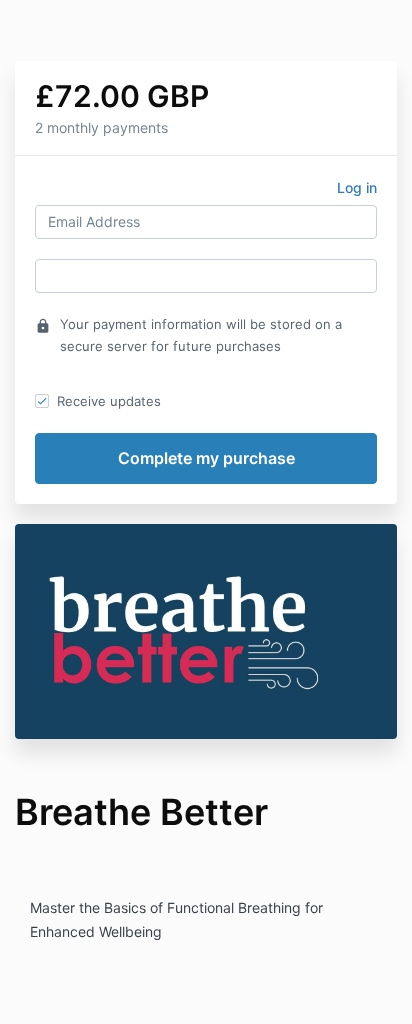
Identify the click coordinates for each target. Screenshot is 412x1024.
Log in (357, 187)
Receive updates (109, 401)
